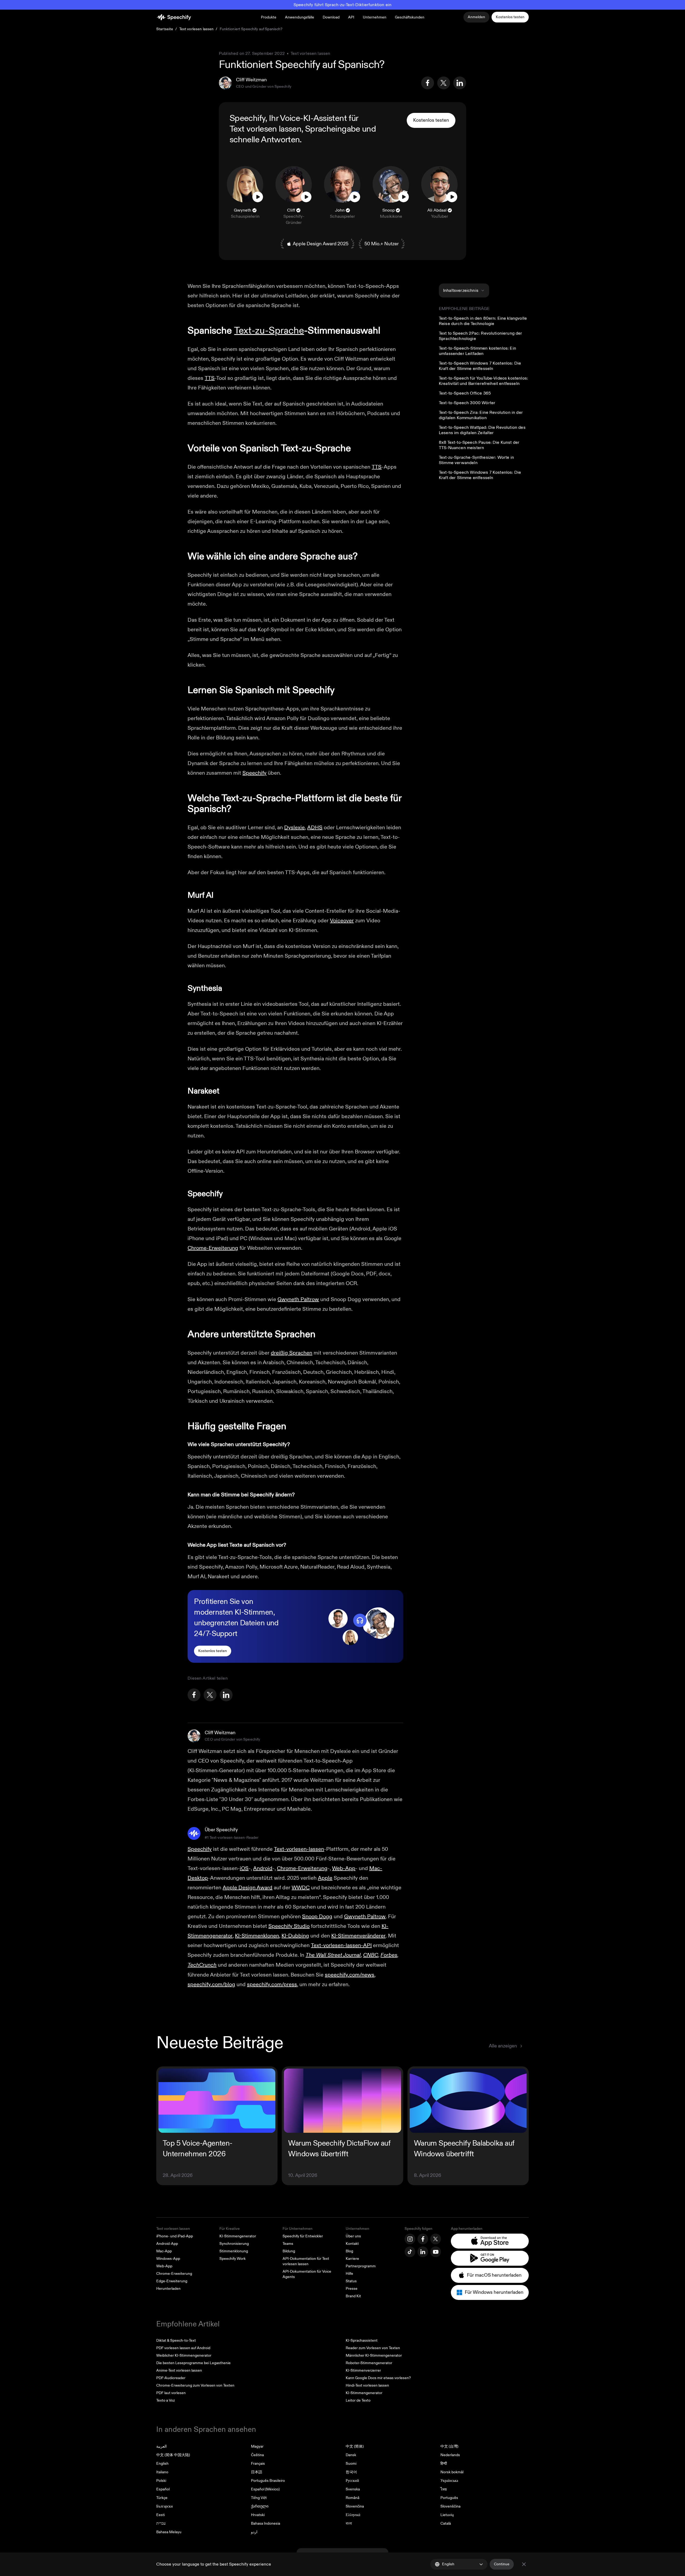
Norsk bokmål (452, 2472)
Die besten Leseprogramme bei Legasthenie (193, 2363)
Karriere (352, 2259)
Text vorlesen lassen (197, 29)
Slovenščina (450, 2506)
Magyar (257, 2446)
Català (446, 2523)
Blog (349, 2251)
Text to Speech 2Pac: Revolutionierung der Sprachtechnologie (481, 336)
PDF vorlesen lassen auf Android (183, 2348)
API (351, 17)
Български (165, 2506)
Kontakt (352, 2244)
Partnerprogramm (361, 2266)
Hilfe (349, 2274)
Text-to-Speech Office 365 (465, 393)
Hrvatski (258, 2515)
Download (331, 17)
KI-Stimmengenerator (238, 2236)
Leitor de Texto (358, 2400)
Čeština (257, 2455)
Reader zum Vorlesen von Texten (373, 2348)
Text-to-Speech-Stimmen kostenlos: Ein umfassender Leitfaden (477, 351)
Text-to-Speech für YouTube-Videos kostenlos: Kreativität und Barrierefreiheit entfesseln (483, 381)
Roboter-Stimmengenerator (369, 2363)
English (162, 2464)
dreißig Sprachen (292, 1353)
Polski (161, 2481)
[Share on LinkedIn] (460, 83)
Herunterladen (168, 2289)
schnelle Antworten (265, 140)
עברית (161, 2523)
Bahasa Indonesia (266, 2523)
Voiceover (342, 921)
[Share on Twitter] (444, 83)
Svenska (353, 2489)
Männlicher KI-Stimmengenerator (374, 2355)
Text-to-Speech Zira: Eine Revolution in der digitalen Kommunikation (481, 415)
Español (163, 2489)
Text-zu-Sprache (269, 330)
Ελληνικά (353, 2515)
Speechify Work (233, 2259)
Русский (352, 2481)
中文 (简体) (355, 2446)
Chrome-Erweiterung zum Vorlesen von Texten (195, 2385)
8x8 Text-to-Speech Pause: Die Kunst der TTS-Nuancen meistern (479, 445)
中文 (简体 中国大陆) (173, 2455)
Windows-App (168, 2259)
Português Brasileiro (268, 2481)
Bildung (289, 2251)
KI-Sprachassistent (362, 2340)
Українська (449, 2481)
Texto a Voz (165, 2400)
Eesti (161, 2515)
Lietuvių (447, 2515)
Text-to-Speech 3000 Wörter (467, 403)
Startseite (165, 29)
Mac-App (164, 2251)
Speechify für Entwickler (303, 2236)
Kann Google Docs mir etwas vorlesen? (378, 2378)
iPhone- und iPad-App (175, 2236)
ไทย (444, 2489)
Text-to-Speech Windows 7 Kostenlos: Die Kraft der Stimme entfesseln (480, 366)
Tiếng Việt (259, 2498)
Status (351, 2281)
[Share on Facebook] (428, 83)
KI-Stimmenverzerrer (363, 2370)
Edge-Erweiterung (172, 2281)
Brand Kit (353, 2296)
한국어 (351, 2472)
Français (258, 2464)
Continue (502, 2564)
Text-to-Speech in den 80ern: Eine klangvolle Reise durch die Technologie (483, 321)
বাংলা (349, 2523)
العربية (161, 2446)
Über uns (353, 2236)
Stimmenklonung (234, 2251)
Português (449, 2498)
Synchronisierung (234, 2244)
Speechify (254, 773)
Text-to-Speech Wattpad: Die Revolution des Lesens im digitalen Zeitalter (482, 430)
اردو (254, 2532)
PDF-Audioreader (171, 2378)
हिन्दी (444, 2464)
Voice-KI (295, 118)
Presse (352, 2289)
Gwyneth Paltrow (298, 1299)
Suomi (351, 2464)
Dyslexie (294, 828)
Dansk (351, 2455)
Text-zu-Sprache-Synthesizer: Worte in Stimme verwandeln (476, 460)
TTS (210, 378)
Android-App (167, 2244)
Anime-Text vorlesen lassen (179, 2370)
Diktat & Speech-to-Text (176, 2340)
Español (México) (265, 2489)
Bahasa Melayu (169, 2532)
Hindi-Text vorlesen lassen (367, 2385)
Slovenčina (355, 2506)
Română (353, 2498)
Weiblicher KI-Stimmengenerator (184, 2355)
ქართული (260, 2506)
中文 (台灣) (449, 2446)
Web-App (164, 2266)
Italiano (162, 2472)
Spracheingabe (333, 129)
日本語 (257, 2472)
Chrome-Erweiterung (213, 1248)
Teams (288, 2244)
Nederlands (450, 2455)
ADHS (315, 828)
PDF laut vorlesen (171, 2393)
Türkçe (162, 2498)
